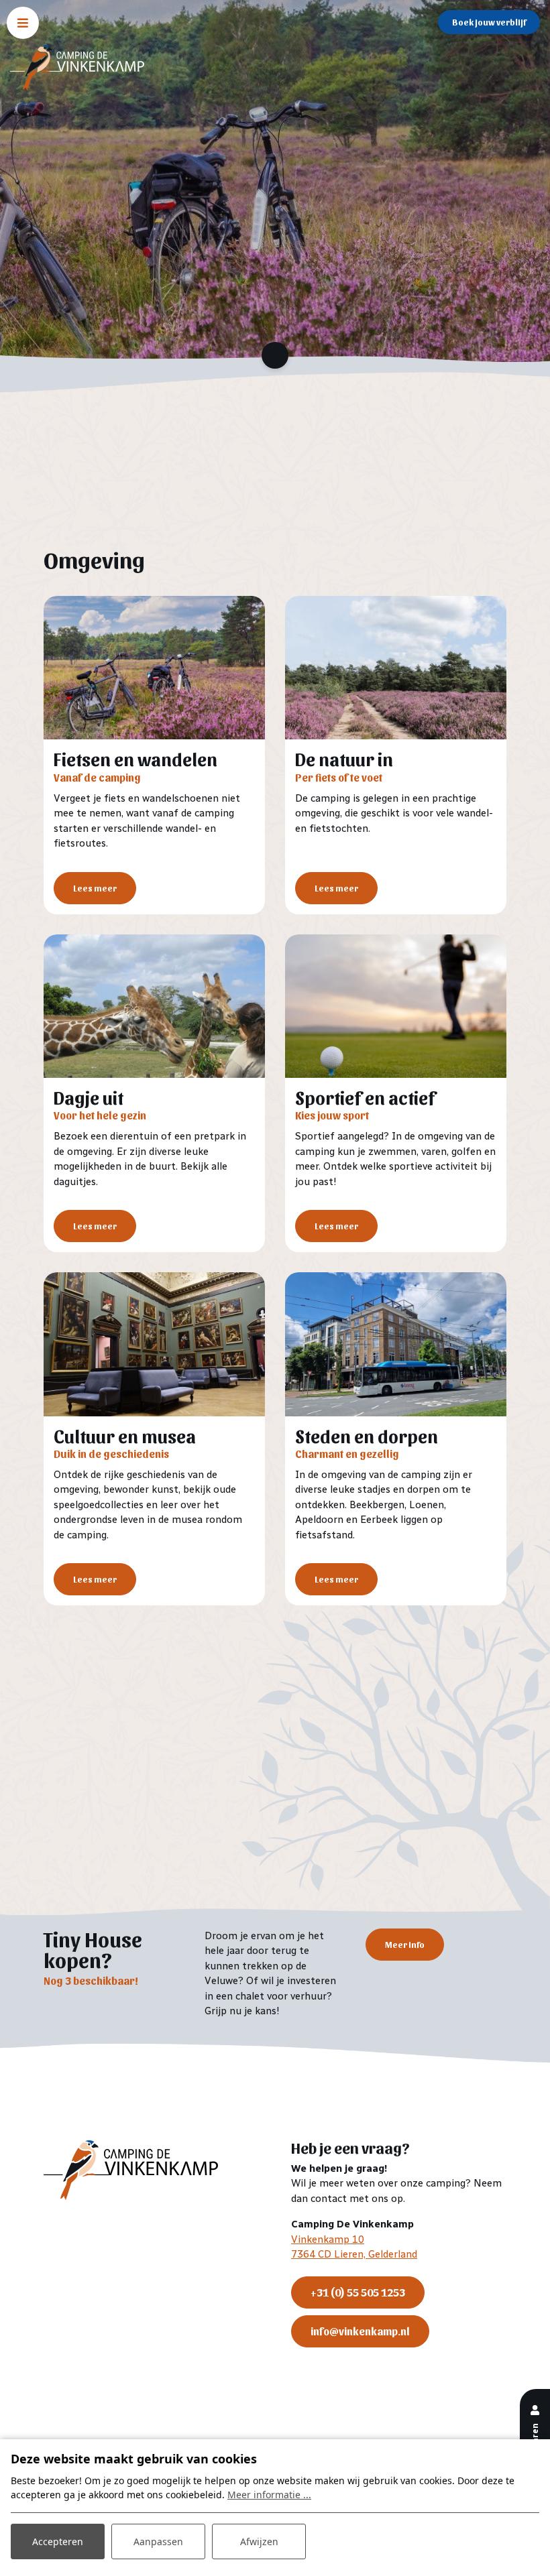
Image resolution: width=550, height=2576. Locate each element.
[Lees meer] (154, 668)
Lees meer (95, 888)
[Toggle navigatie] (23, 23)
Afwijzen (259, 2541)
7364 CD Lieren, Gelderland (354, 2254)
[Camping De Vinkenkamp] (77, 68)
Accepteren (58, 2541)
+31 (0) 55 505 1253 (358, 2292)
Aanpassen (158, 2541)
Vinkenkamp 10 (328, 2240)
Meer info (405, 1944)
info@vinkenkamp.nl (360, 2331)
